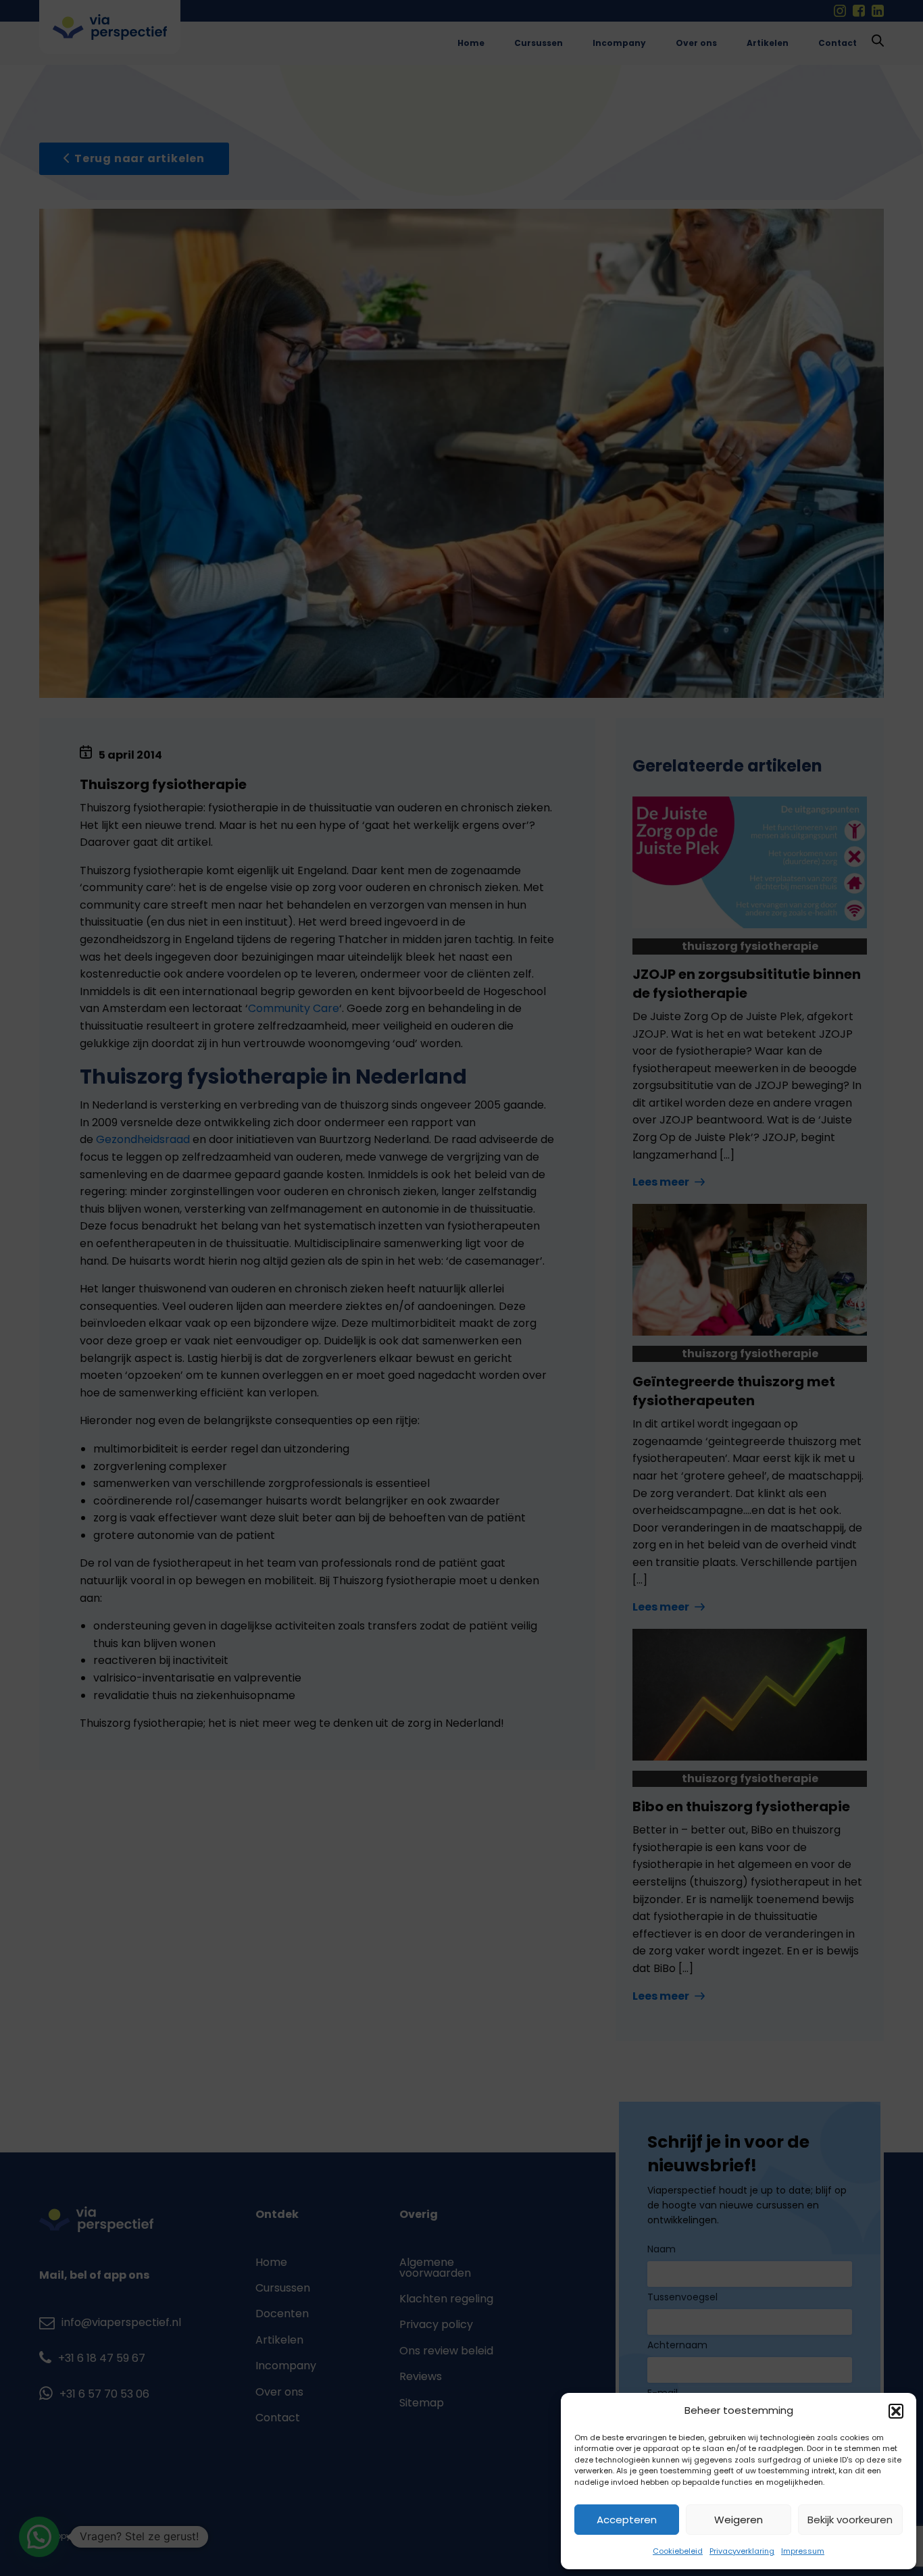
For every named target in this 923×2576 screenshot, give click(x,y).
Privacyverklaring (742, 2551)
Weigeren (739, 2520)
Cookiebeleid (678, 2551)
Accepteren (627, 2520)
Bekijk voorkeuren (850, 2520)
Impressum (803, 2551)
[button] (896, 2411)
